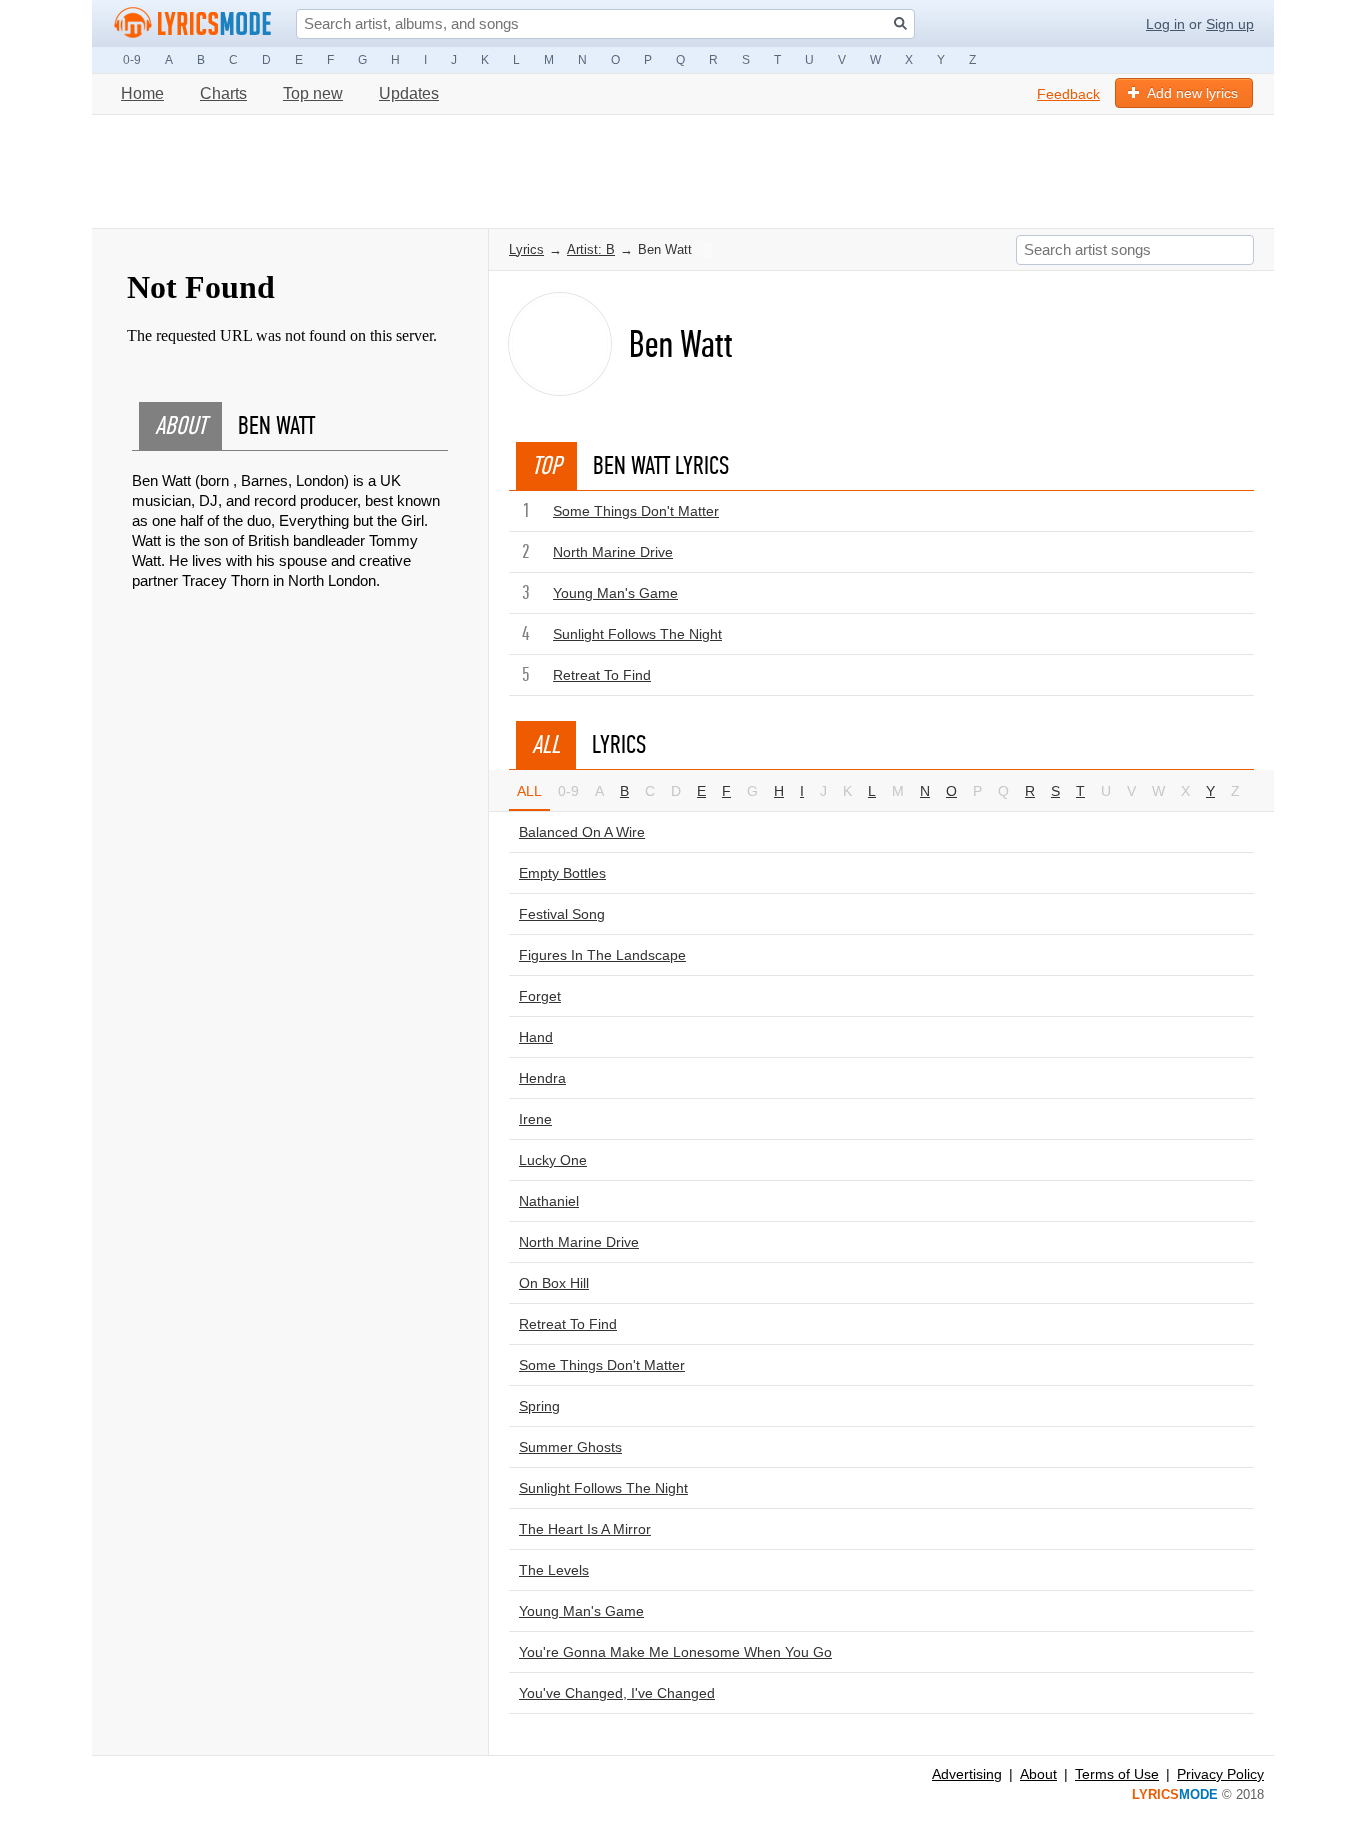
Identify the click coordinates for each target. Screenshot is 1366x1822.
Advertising (967, 1774)
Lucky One (553, 1160)
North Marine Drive (613, 552)
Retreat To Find (602, 675)
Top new (313, 93)
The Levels (554, 1570)
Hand (536, 1037)
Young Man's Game (615, 593)
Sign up (1230, 24)
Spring (539, 1406)
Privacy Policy (1220, 1774)
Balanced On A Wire (582, 832)
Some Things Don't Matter (636, 511)
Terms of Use (1117, 1774)
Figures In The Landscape (602, 955)
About (1038, 1774)
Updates (409, 93)
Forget (540, 996)
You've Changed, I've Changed (617, 1693)
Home (142, 93)
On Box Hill (554, 1283)
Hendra (542, 1078)
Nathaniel (549, 1201)
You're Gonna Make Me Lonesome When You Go (675, 1652)
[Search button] (900, 23)
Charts (223, 93)
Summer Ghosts (570, 1447)
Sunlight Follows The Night (637, 634)
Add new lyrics (1192, 93)
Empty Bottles (562, 873)
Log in (1165, 24)
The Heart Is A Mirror (585, 1529)
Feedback (1068, 94)
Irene (535, 1119)
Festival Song (562, 914)
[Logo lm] (193, 23)
